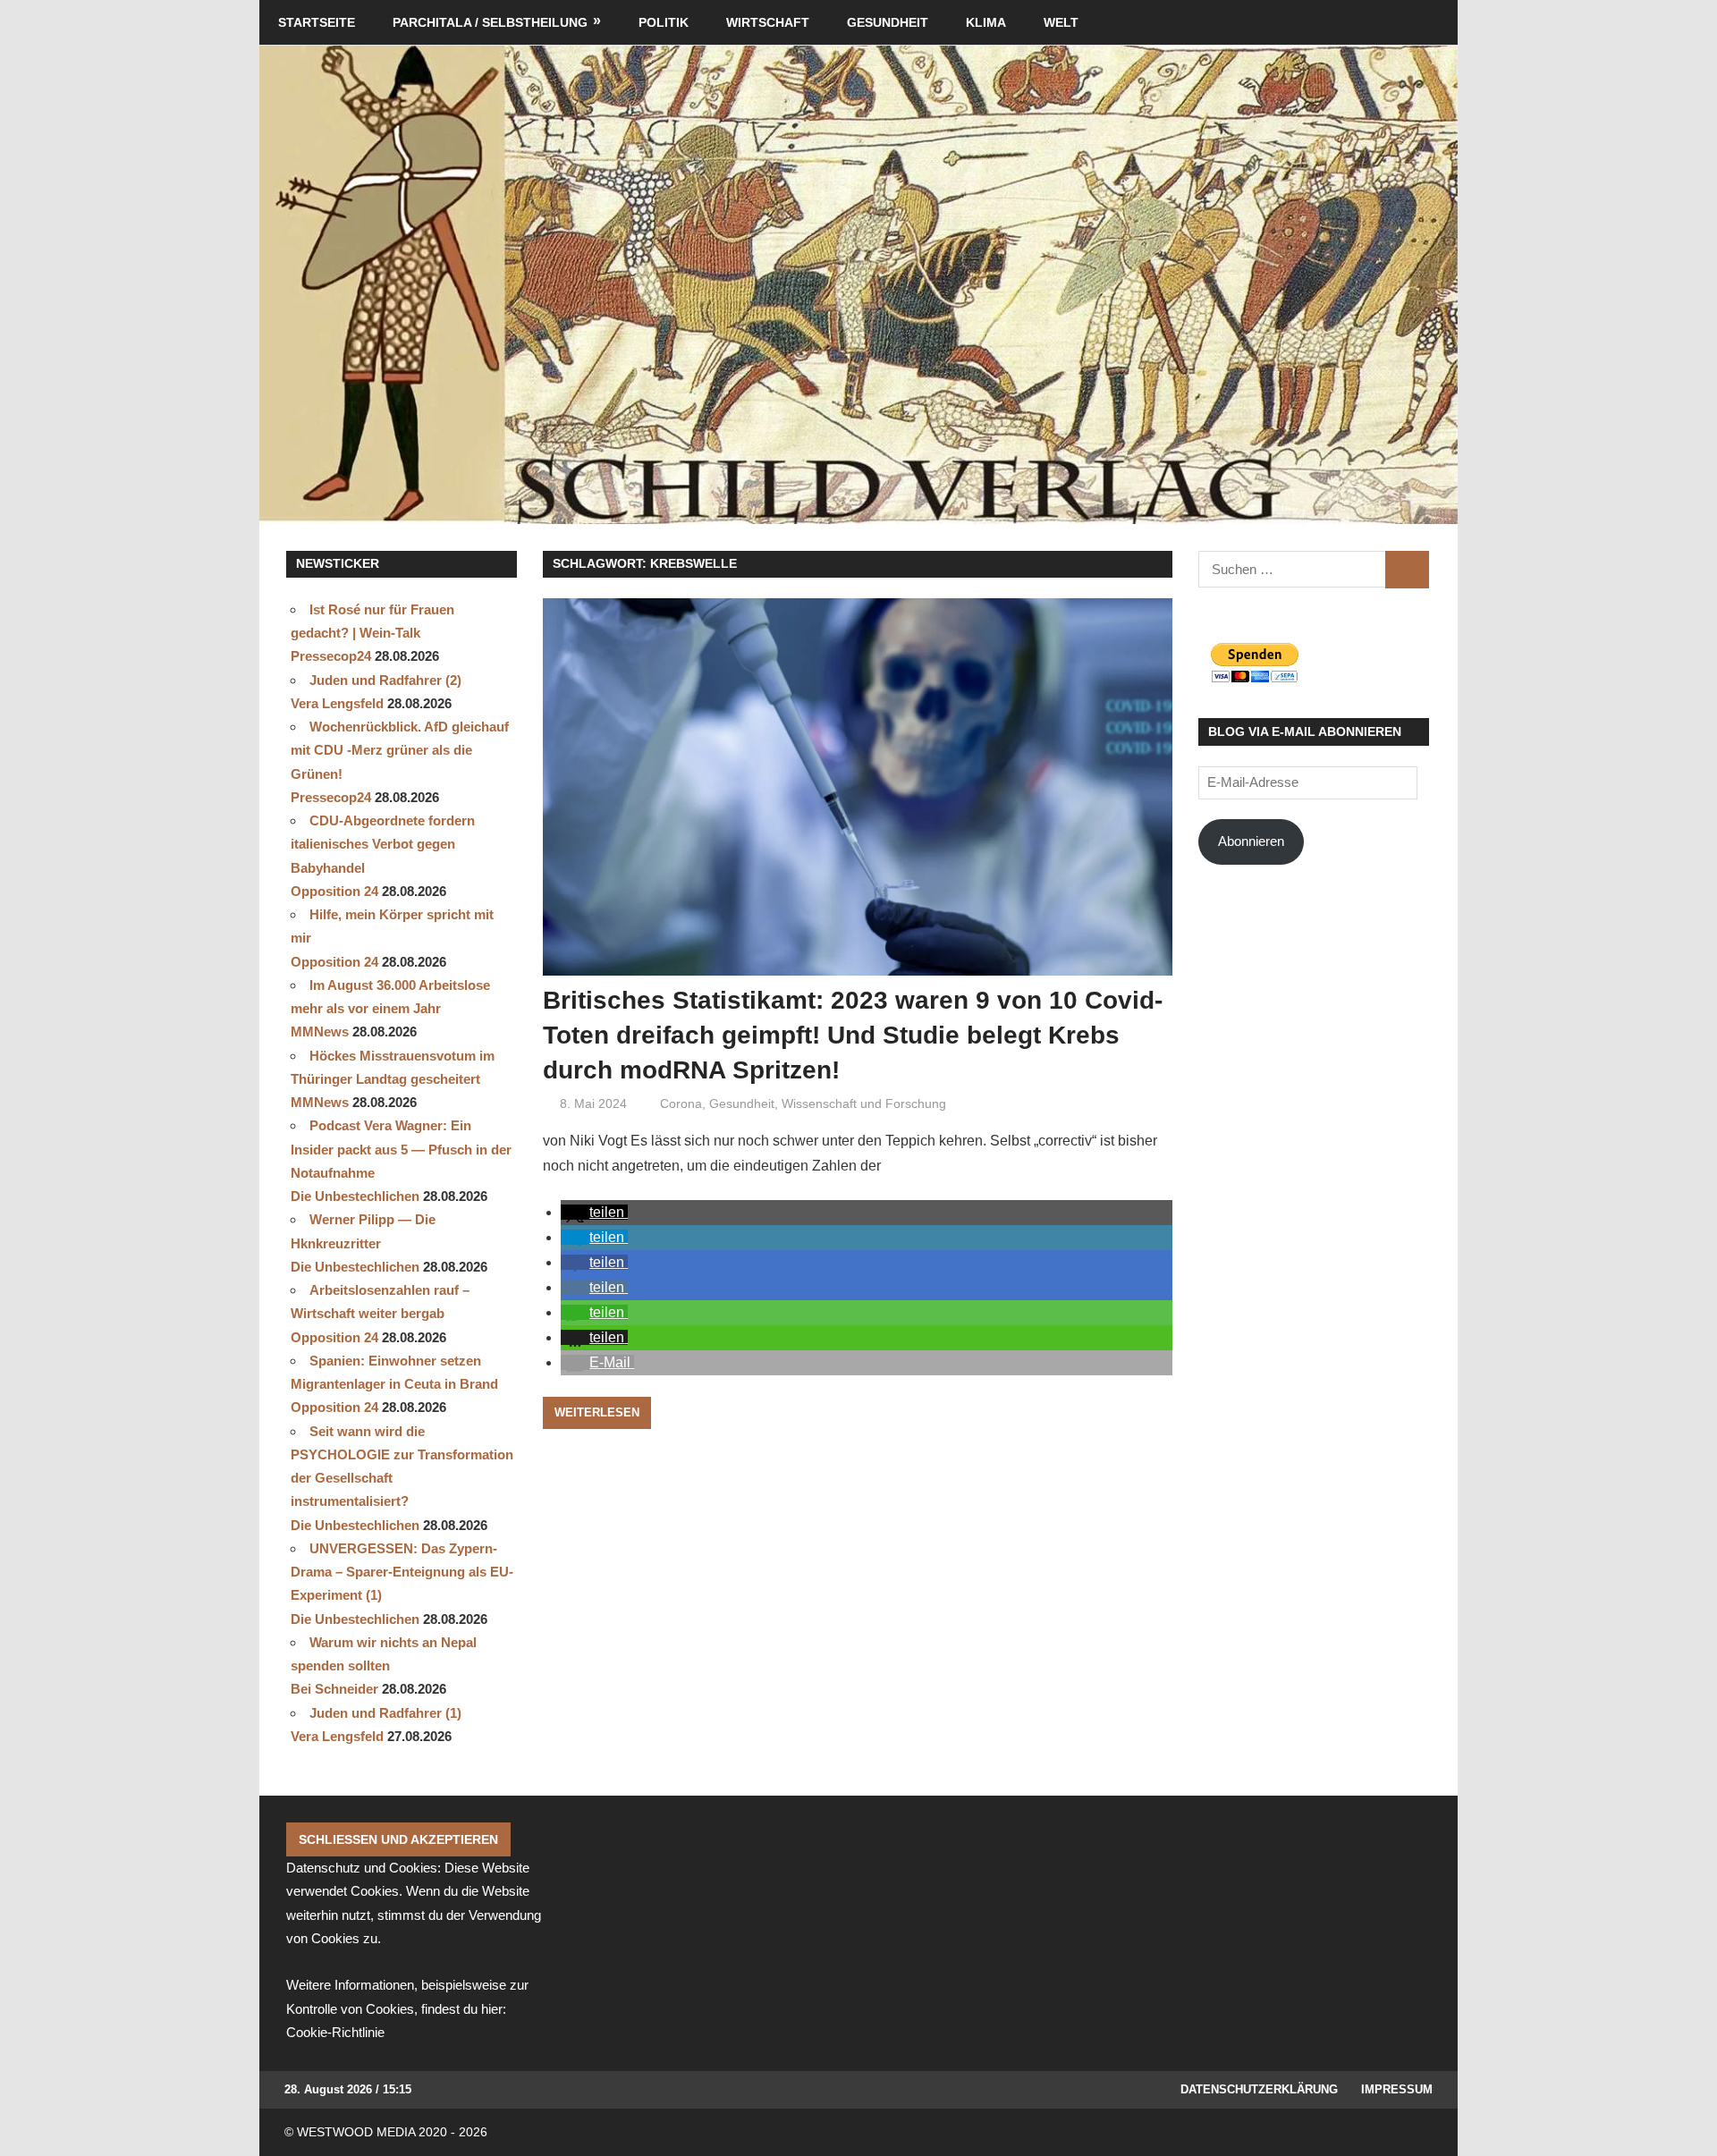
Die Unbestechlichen (355, 1196)
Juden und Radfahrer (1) (385, 1713)
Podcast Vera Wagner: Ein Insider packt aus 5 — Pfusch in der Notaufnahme (401, 1149)
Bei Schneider (334, 1689)
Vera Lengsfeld (337, 703)
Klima (986, 22)
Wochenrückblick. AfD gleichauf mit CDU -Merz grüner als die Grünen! (400, 750)
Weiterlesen (597, 1412)
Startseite (317, 22)
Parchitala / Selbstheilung (490, 22)
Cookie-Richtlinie (335, 2032)
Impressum (1397, 2089)
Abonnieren (1251, 841)
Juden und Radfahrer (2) (385, 680)
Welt (1061, 22)
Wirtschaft (768, 22)
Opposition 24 (334, 891)
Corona (681, 1103)
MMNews (320, 1031)
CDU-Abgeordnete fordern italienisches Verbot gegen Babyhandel (383, 844)
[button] (594, 1212)
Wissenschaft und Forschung (864, 1103)
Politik (664, 22)
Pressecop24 (331, 656)
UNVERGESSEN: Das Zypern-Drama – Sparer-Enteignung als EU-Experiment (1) (402, 1572)
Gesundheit (888, 22)
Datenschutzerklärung (1259, 2089)
